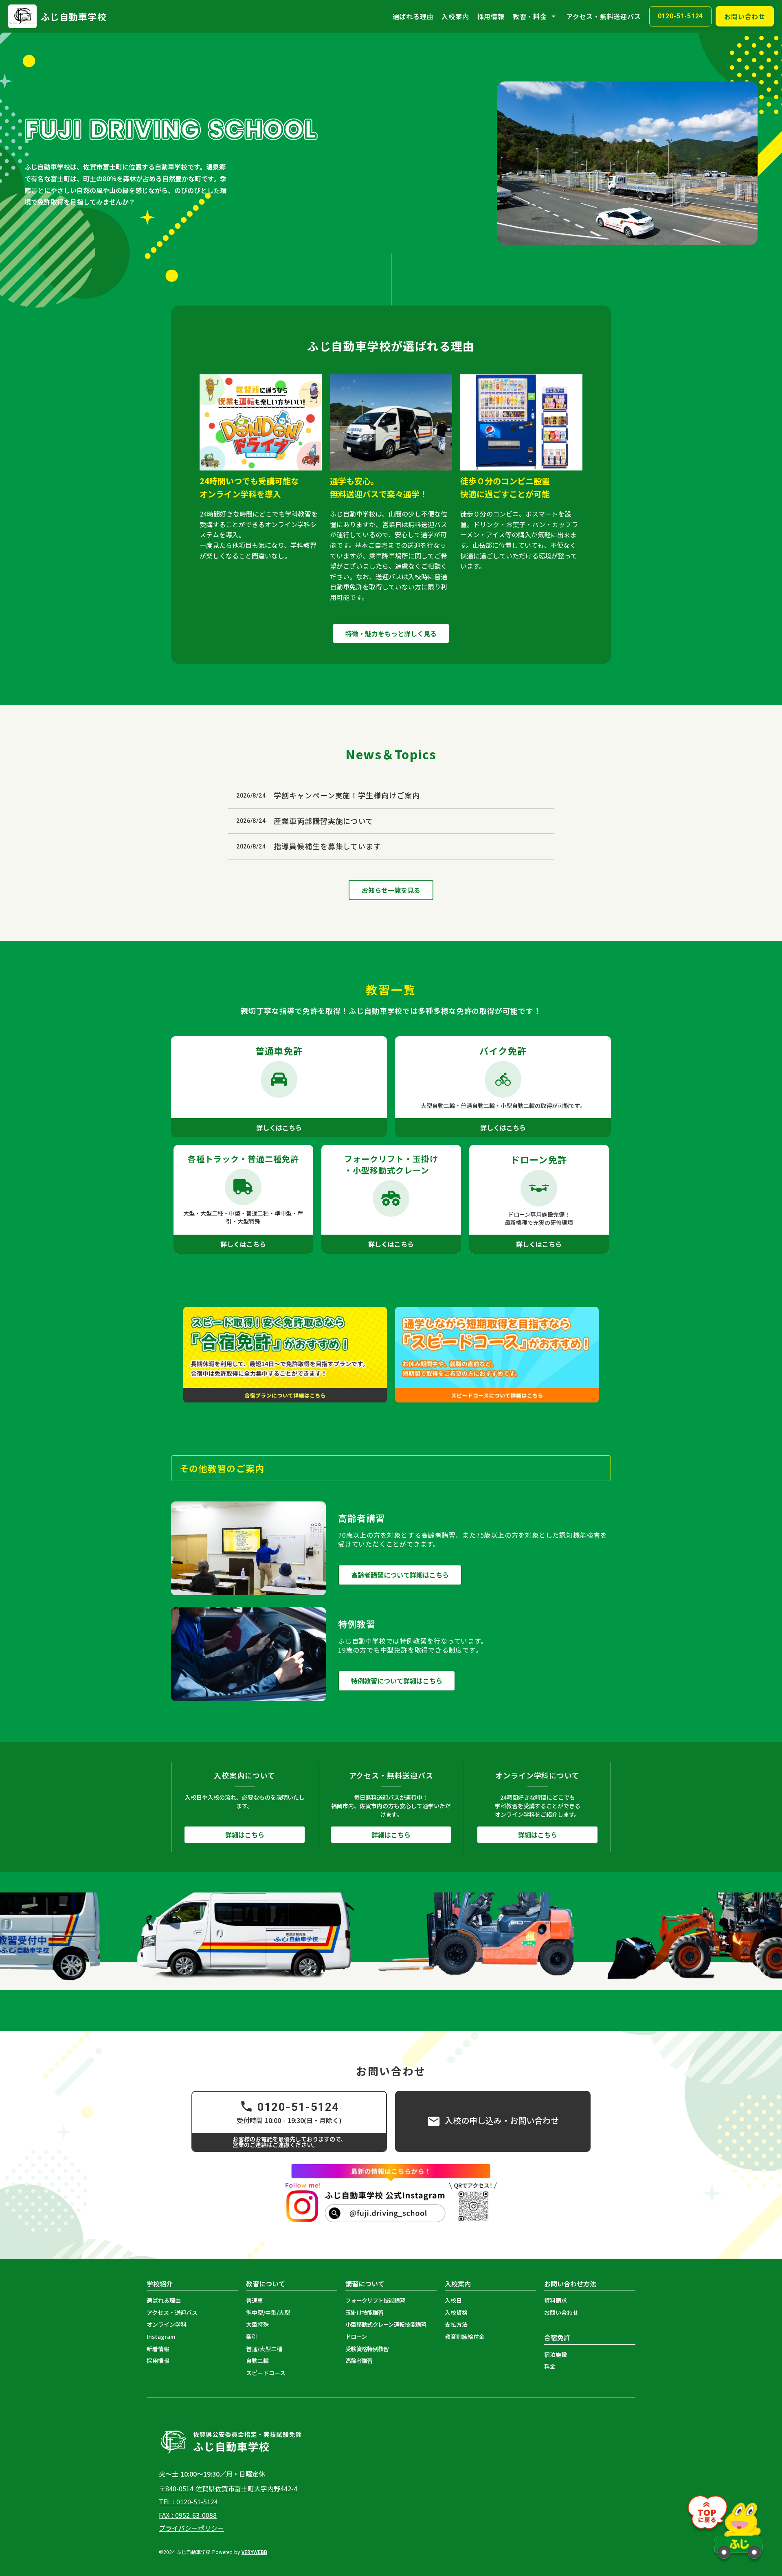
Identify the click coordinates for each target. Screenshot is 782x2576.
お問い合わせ (561, 2313)
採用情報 (491, 16)
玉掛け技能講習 (364, 2313)
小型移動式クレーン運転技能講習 (386, 2324)
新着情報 (158, 2349)
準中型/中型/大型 (268, 2313)
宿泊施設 (556, 2355)
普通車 (255, 2300)
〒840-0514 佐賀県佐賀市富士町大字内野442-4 (228, 2488)
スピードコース (266, 2373)
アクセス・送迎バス (172, 2313)
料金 (550, 2366)
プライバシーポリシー (191, 2528)
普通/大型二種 (264, 2349)
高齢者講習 (359, 2361)
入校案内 (455, 16)
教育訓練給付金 (465, 2337)
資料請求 (556, 2300)
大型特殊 (257, 2324)
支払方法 (456, 2324)
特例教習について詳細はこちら (397, 1681)
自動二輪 (257, 2361)
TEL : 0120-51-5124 (188, 2501)
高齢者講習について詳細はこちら (400, 1575)
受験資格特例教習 (367, 2349)
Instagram (161, 2337)
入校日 (453, 2300)
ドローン (356, 2337)
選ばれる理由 (413, 16)
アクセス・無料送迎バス (604, 16)
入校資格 (456, 2313)
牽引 (252, 2337)
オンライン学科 (167, 2324)
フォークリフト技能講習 (375, 2300)
